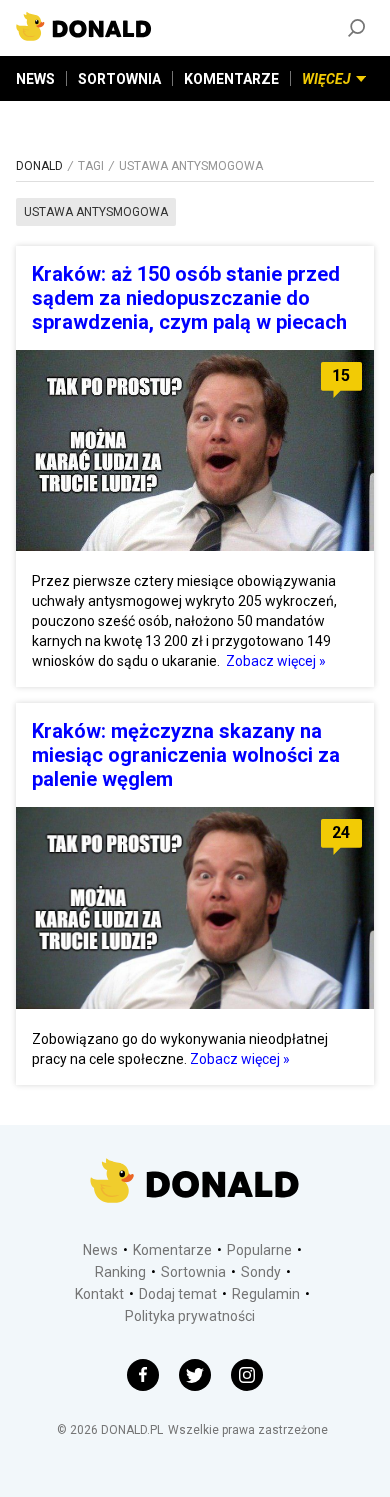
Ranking (120, 1272)
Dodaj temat (178, 1294)
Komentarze (172, 1250)
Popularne (259, 1250)
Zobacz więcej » (276, 661)
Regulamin (266, 1294)
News (100, 1250)
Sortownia (193, 1272)
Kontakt (99, 1294)
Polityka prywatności (190, 1316)
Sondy (261, 1272)
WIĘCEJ (326, 79)
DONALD (39, 166)
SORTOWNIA (119, 79)
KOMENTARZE (231, 79)
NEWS (35, 79)
